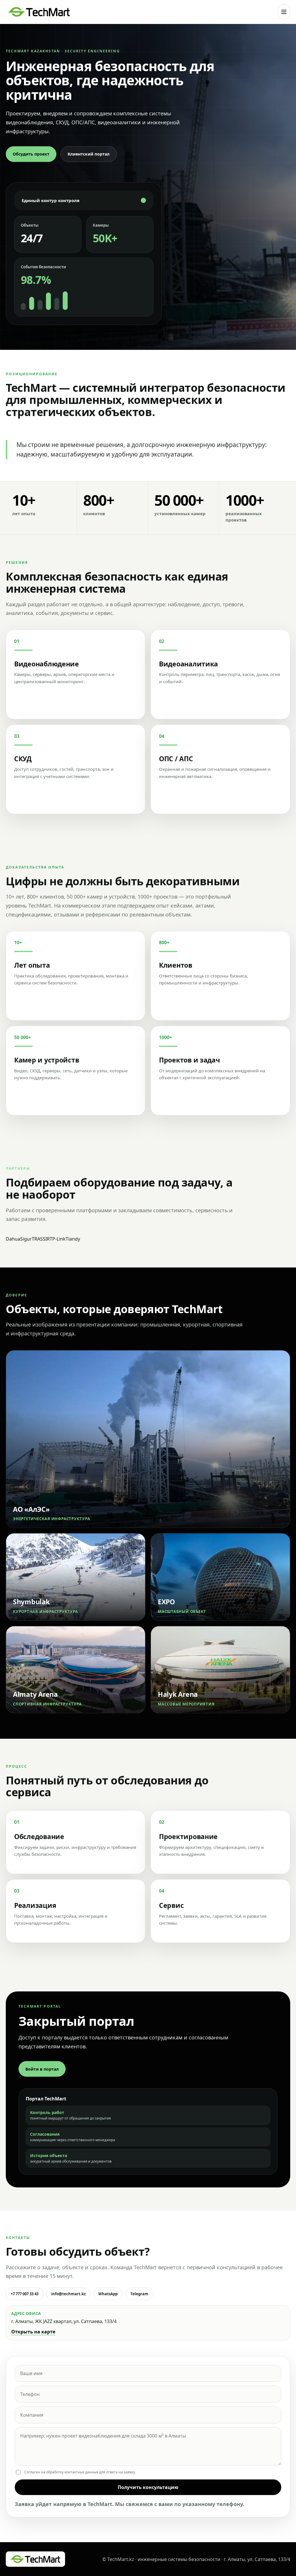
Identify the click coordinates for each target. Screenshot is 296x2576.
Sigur (26, 1239)
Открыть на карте (33, 2332)
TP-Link (58, 1239)
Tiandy (73, 1239)
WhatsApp (108, 2294)
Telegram (139, 2294)
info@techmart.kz (68, 2294)
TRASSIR (41, 1239)
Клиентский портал (89, 154)
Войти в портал (42, 2069)
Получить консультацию (148, 2487)
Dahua (13, 1239)
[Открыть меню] (284, 12)
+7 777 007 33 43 (25, 2294)
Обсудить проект (31, 154)
